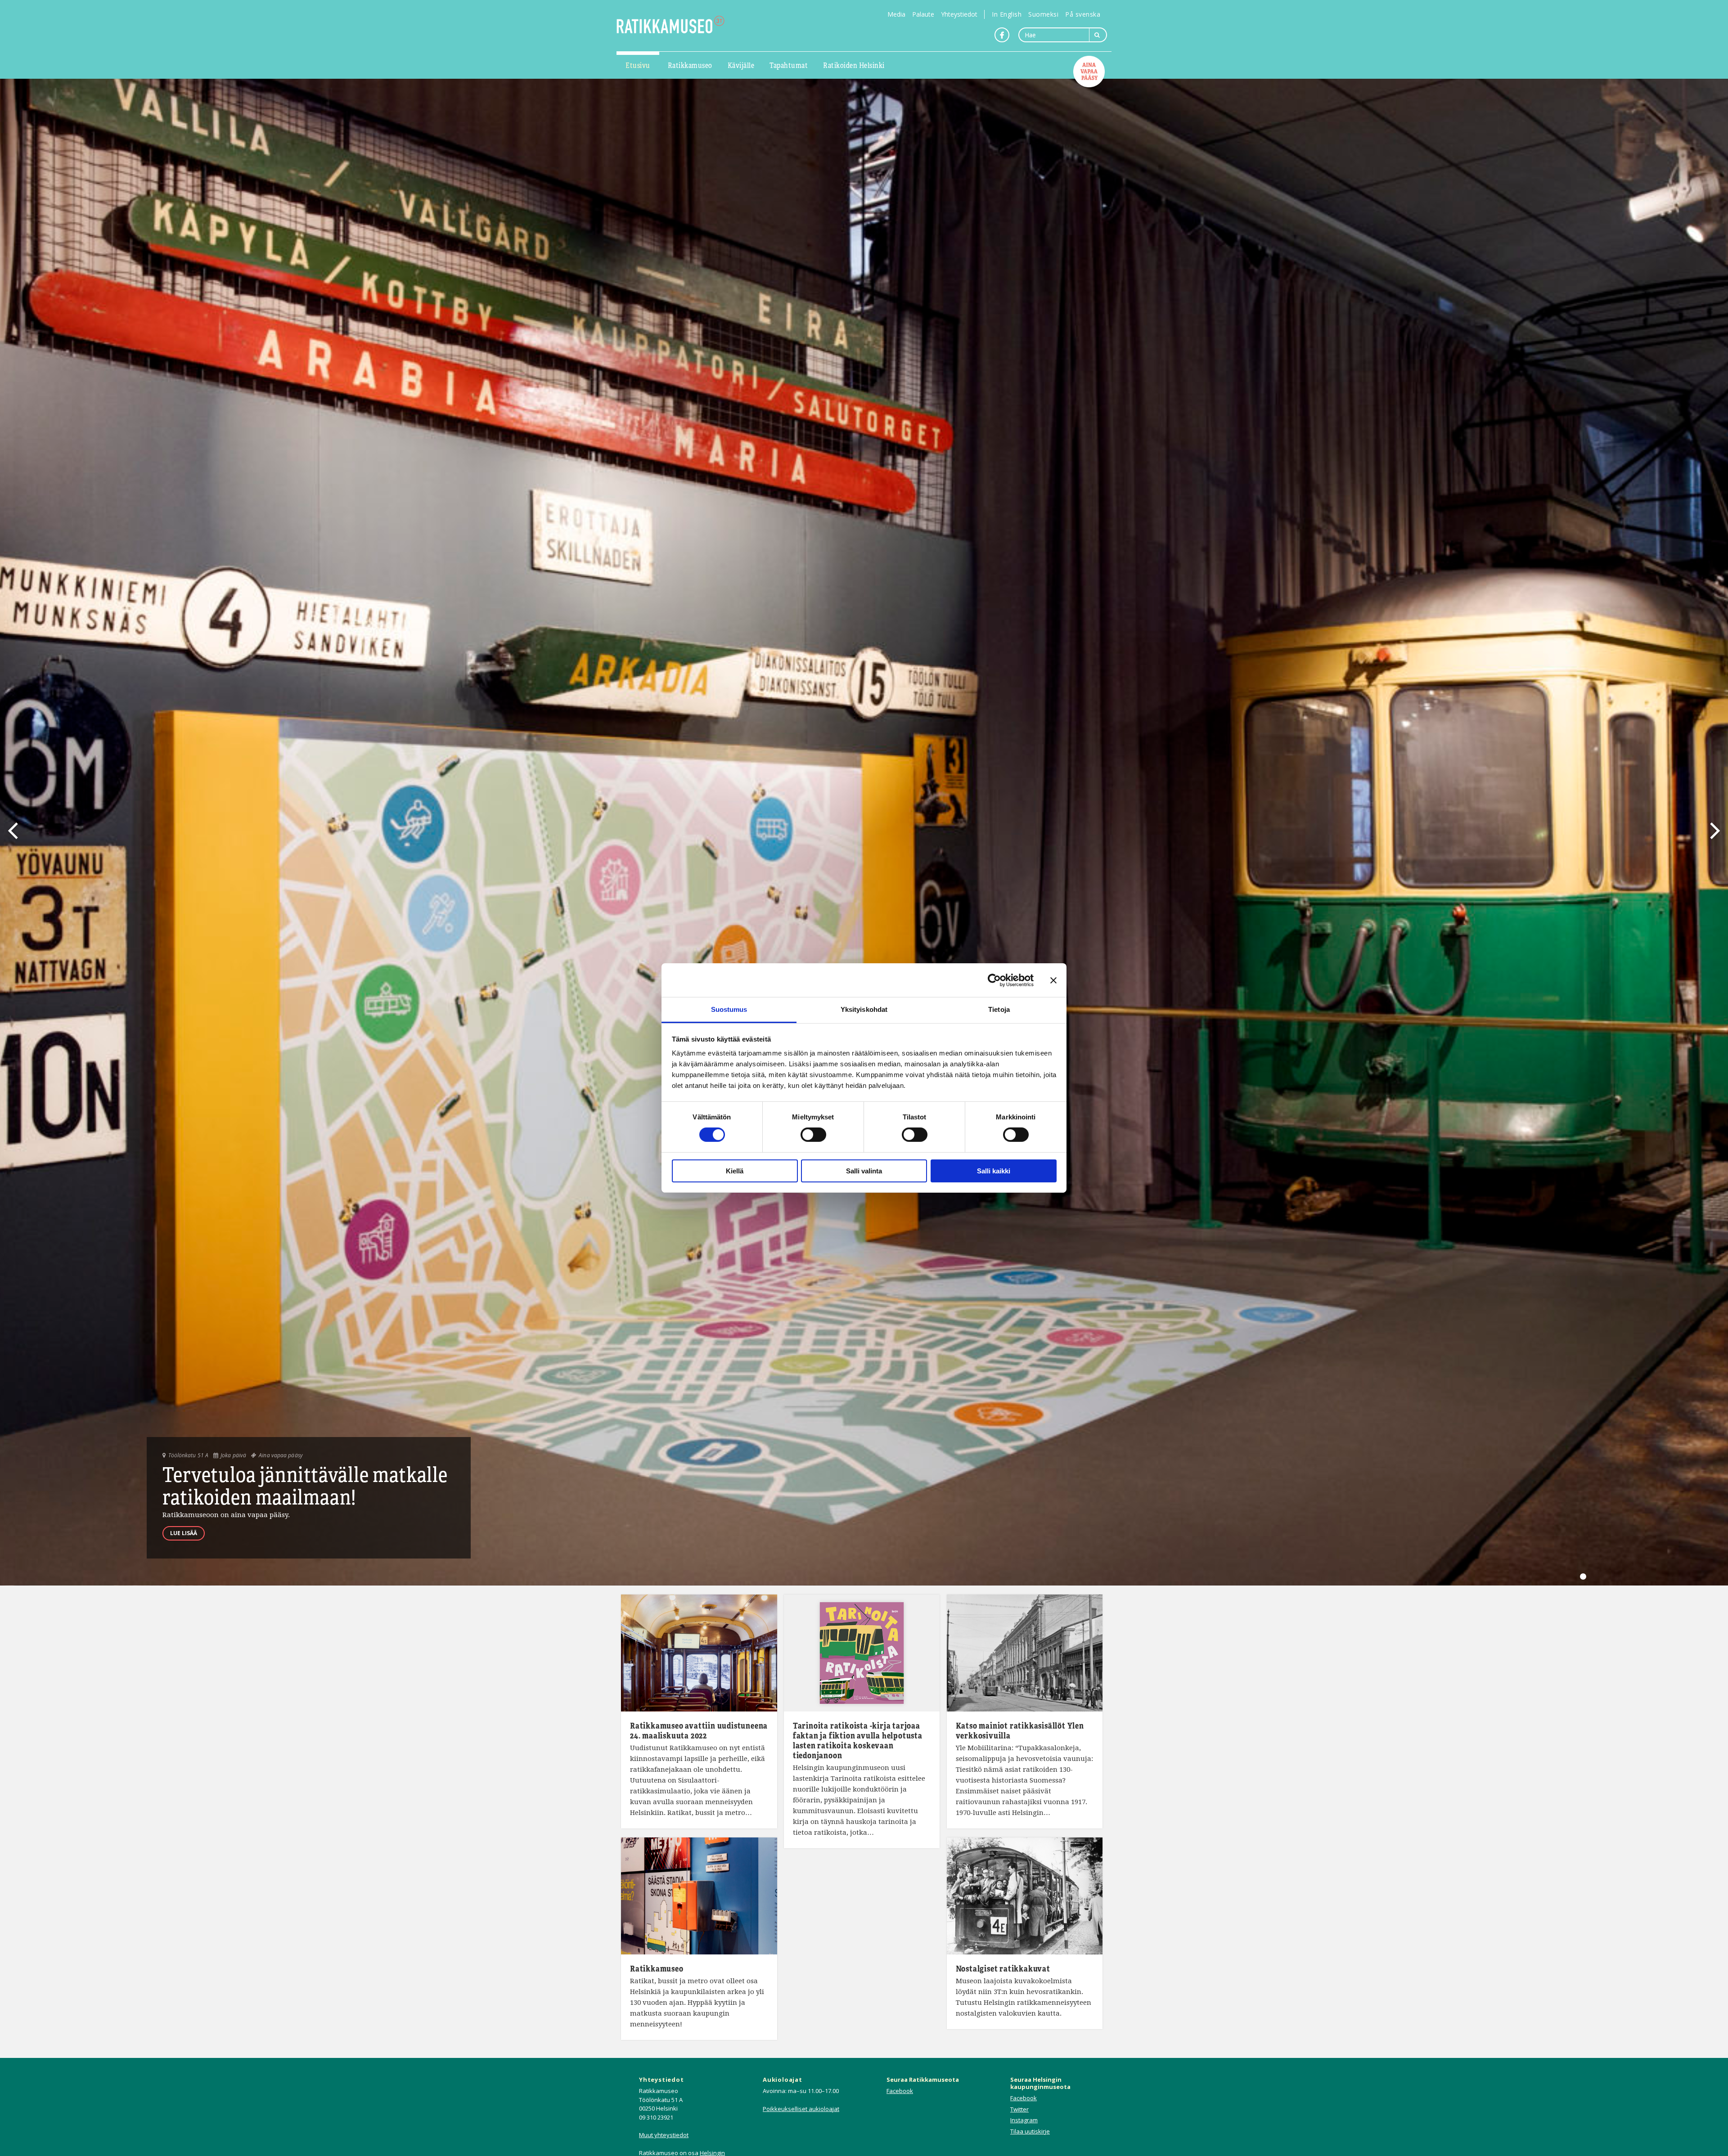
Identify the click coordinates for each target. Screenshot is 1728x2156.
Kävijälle (741, 65)
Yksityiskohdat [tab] (864, 1009)
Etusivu (638, 65)
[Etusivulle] (670, 25)
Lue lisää (184, 1533)
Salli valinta (864, 1171)
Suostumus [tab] (729, 1009)
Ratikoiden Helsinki (854, 65)
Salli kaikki (994, 1171)
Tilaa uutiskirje (1030, 2131)
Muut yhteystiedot (664, 2135)
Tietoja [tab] (999, 1009)
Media (896, 14)
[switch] (813, 1135)
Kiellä (735, 1171)
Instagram (1024, 2120)
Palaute (923, 14)
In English (1007, 14)
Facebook (900, 2091)
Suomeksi (1043, 14)
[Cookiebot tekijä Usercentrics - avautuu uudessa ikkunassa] (994, 980)
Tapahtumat (789, 65)
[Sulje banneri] (1053, 980)
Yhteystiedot (959, 14)
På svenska (1083, 14)
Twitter (1019, 2109)
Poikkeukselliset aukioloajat (801, 2109)
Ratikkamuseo (690, 65)
